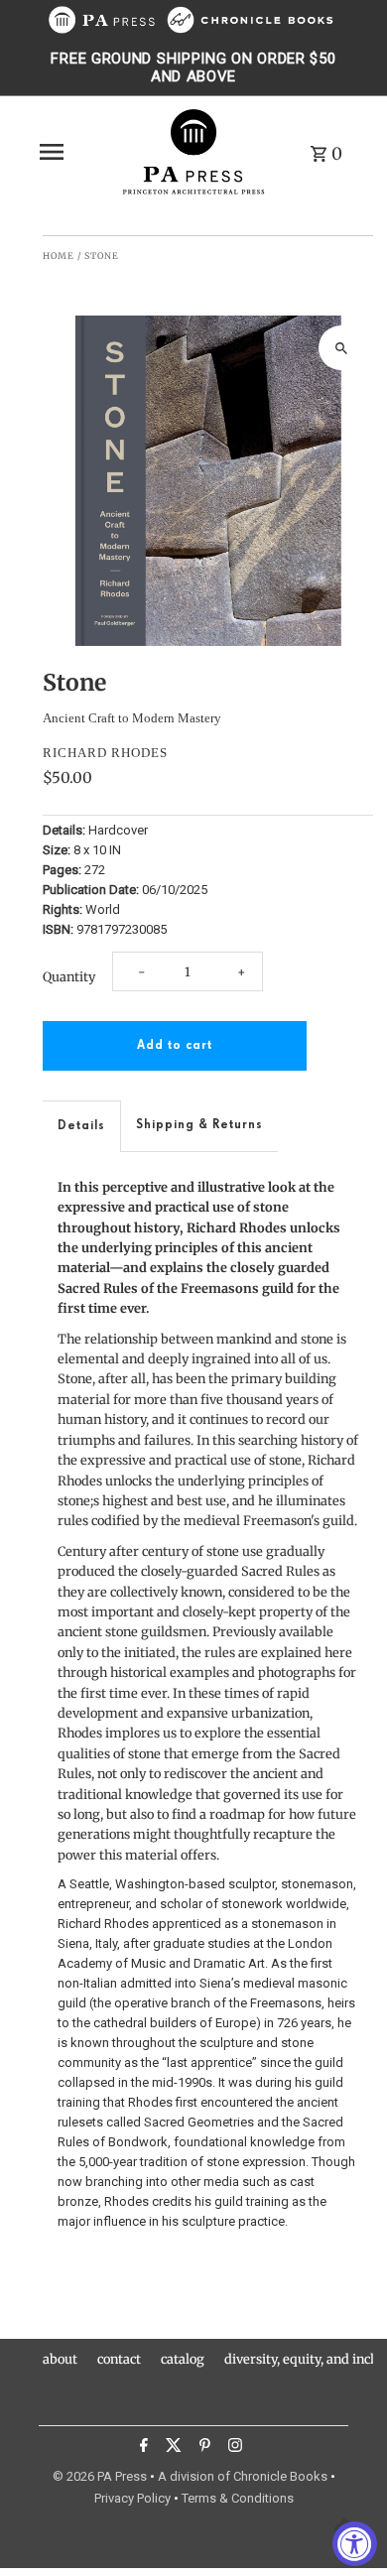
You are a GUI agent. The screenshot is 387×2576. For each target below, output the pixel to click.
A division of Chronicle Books (243, 2476)
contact (119, 2359)
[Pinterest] (202, 2448)
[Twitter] (171, 2448)
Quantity (69, 976)
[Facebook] (141, 2448)
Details (81, 1126)
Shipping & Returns (199, 1125)
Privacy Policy (132, 2498)
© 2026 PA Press (100, 2476)
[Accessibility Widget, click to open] (355, 2544)
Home (59, 256)
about (60, 2359)
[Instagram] (233, 2448)
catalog (183, 2359)
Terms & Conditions (238, 2498)
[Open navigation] (73, 152)
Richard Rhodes (105, 753)
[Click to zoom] (341, 348)
